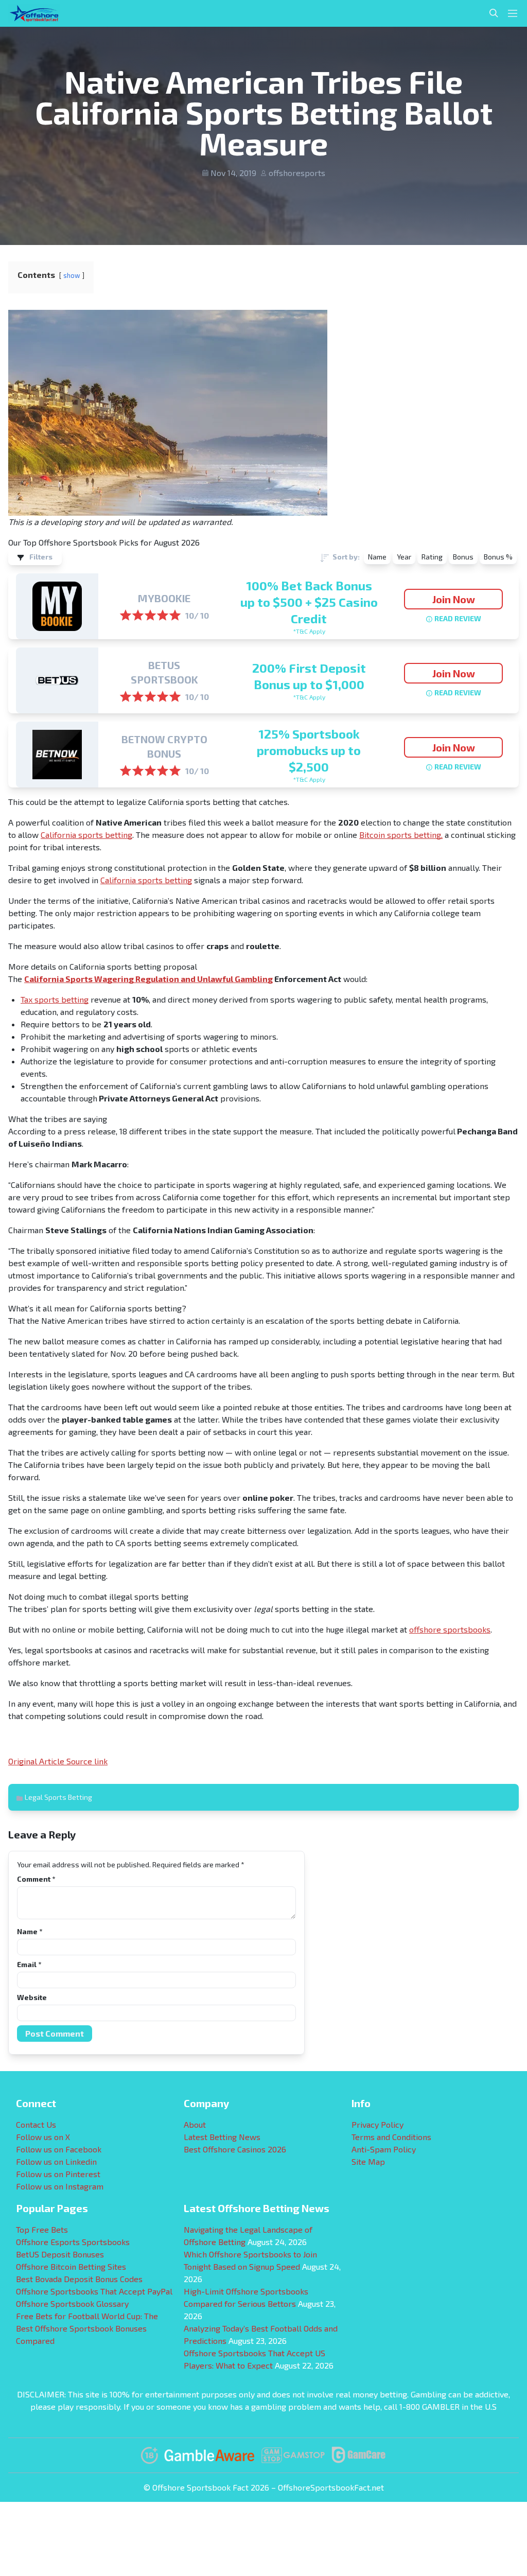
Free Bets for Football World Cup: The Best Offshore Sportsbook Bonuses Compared (87, 2328)
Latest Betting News (222, 2137)
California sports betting (86, 835)
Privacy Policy (377, 2124)
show (72, 275)
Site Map (368, 2161)
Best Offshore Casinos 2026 (235, 2149)
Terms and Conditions (391, 2137)
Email (29, 1964)
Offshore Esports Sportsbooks (73, 2242)
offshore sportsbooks (450, 1629)
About (195, 2124)
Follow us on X (43, 2137)
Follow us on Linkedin (56, 2161)
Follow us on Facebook (59, 2149)
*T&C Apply (309, 631)
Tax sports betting (55, 999)
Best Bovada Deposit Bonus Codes (79, 2279)
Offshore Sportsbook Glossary (72, 2303)
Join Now (454, 599)
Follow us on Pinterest (58, 2174)
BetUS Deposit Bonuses (60, 2254)
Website (32, 1997)
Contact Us (36, 2124)
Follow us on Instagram (60, 2186)
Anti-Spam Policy (384, 2149)
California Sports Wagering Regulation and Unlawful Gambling (148, 979)
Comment (36, 1879)
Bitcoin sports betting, (401, 835)
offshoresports (297, 173)
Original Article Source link (58, 1761)
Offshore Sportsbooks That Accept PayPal (94, 2291)
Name (30, 1931)
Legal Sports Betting (58, 1797)
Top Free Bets (42, 2229)
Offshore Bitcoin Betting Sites (71, 2266)
